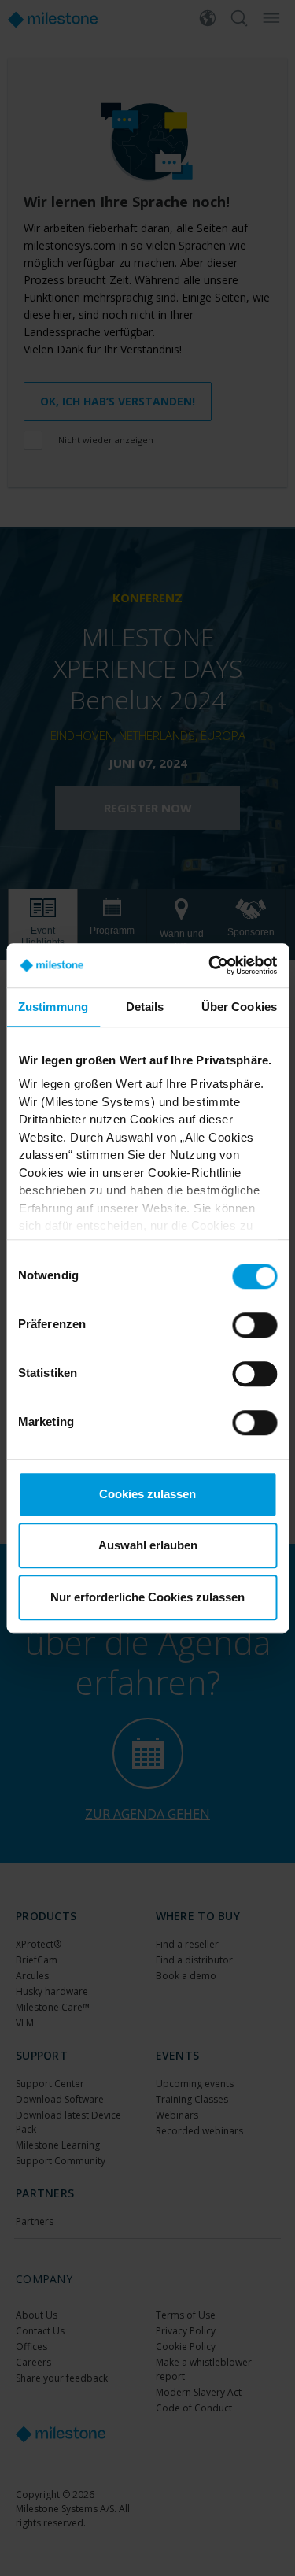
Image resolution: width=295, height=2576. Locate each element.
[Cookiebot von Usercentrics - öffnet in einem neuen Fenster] (210, 965)
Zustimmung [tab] (53, 1007)
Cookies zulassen (147, 1494)
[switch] (254, 1325)
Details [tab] (145, 1007)
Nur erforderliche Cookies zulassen (147, 1597)
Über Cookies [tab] (239, 1007)
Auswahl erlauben (148, 1545)
